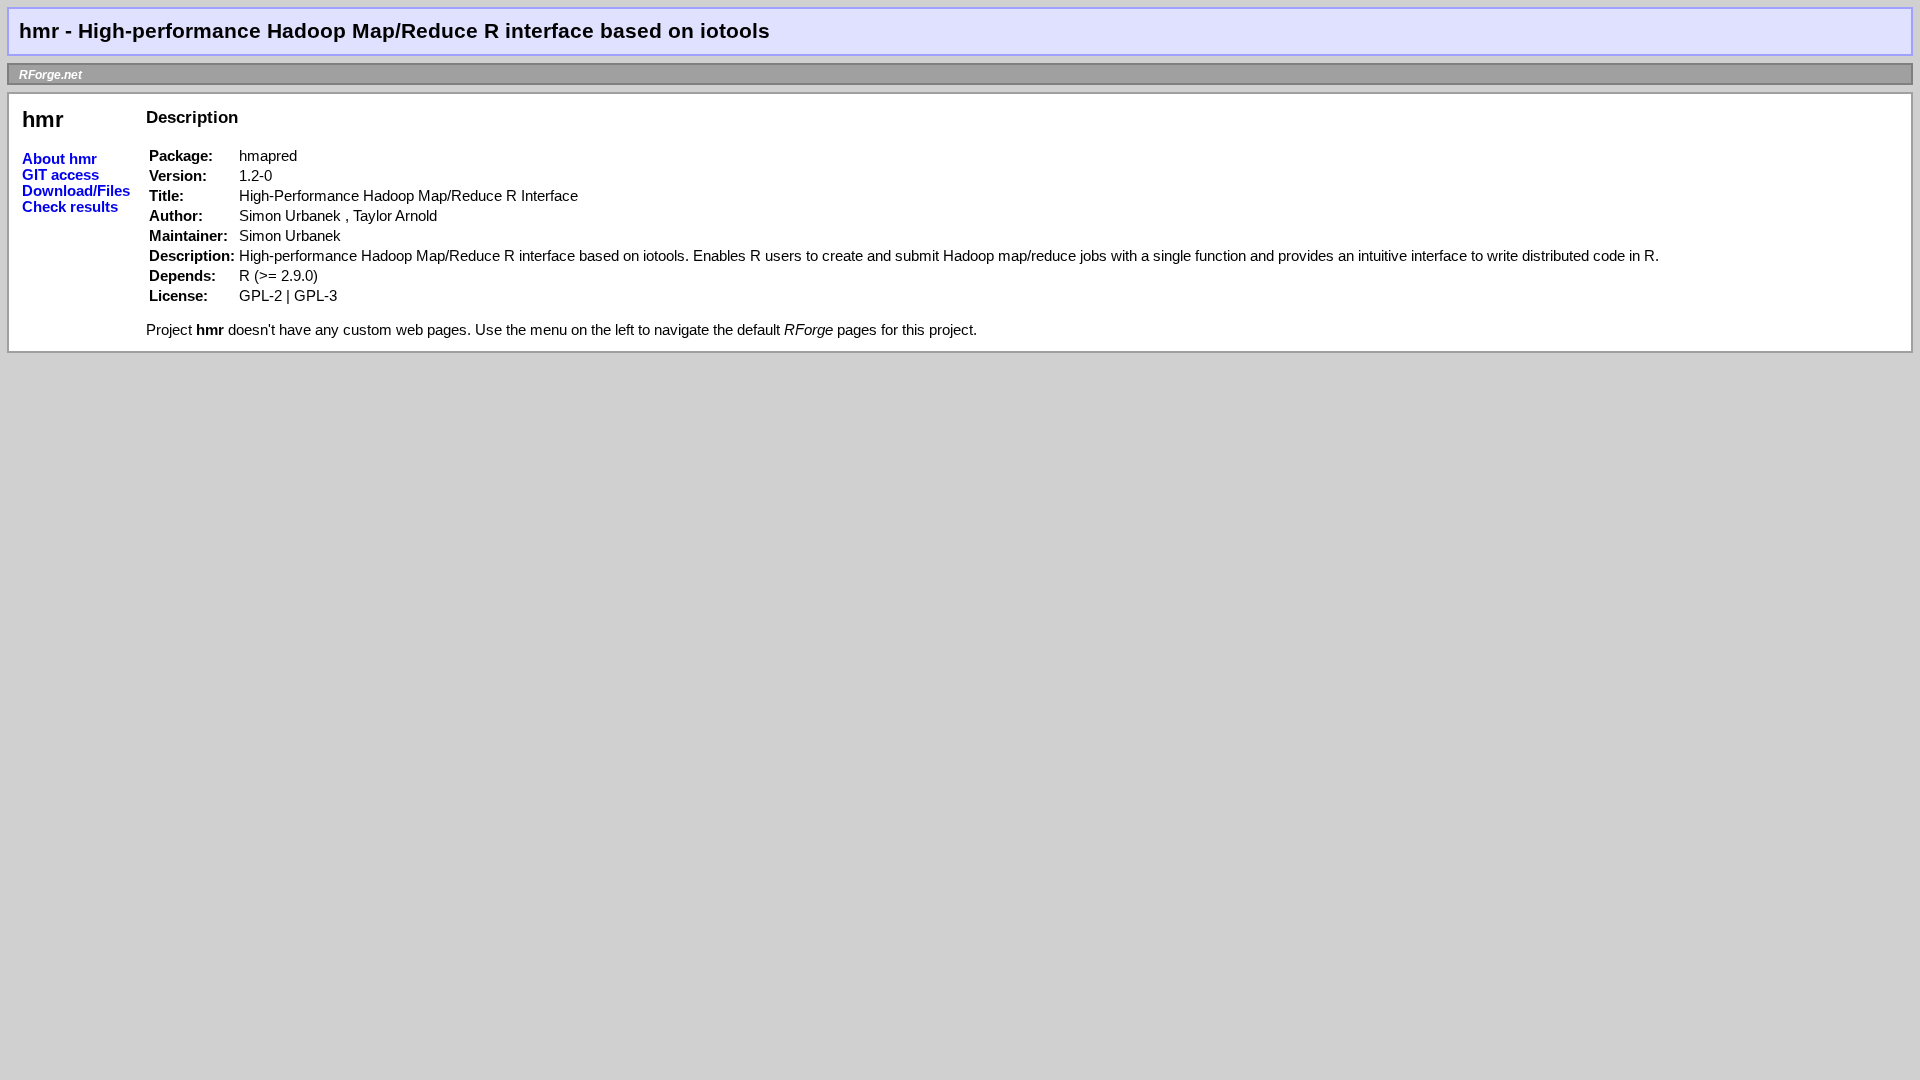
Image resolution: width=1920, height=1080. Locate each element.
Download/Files (76, 191)
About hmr (59, 159)
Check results (70, 207)
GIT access (60, 175)
